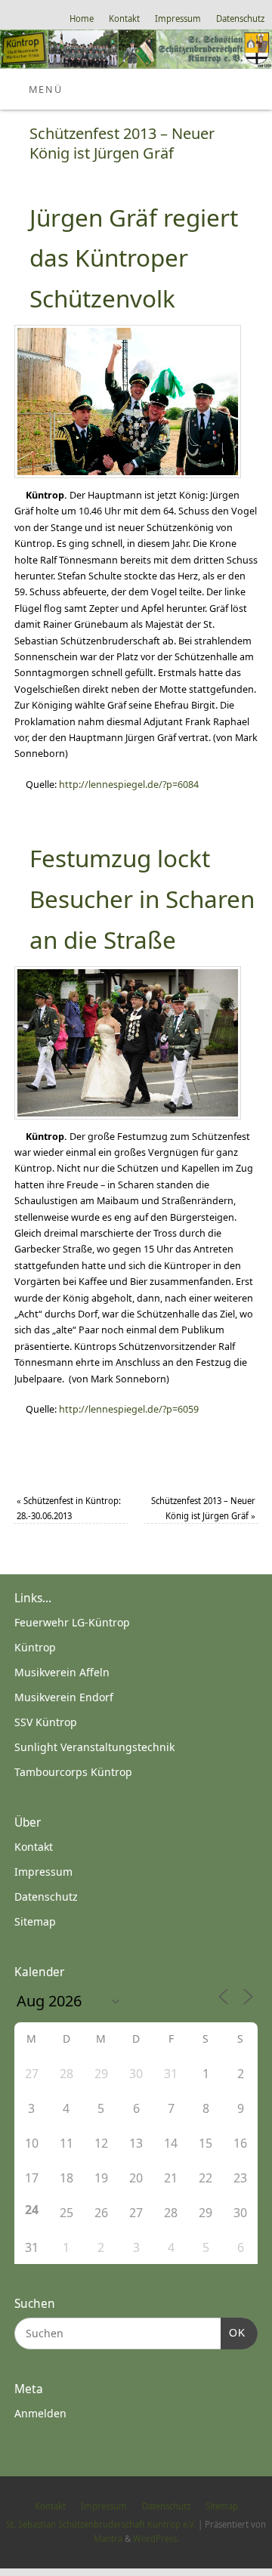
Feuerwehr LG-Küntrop (72, 1622)
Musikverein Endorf (64, 1697)
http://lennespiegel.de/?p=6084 (129, 785)
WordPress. (156, 2539)
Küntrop (35, 1647)
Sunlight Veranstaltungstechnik (94, 1747)
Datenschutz (240, 19)
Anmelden (40, 2413)
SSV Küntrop (46, 1722)
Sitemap (35, 1921)
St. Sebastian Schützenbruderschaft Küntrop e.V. (101, 2524)
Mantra (108, 2539)
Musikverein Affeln (62, 1672)
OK (233, 2332)
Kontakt (124, 19)
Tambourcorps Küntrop (73, 1772)
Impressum (178, 19)
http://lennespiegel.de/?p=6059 (129, 1409)
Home (82, 19)
